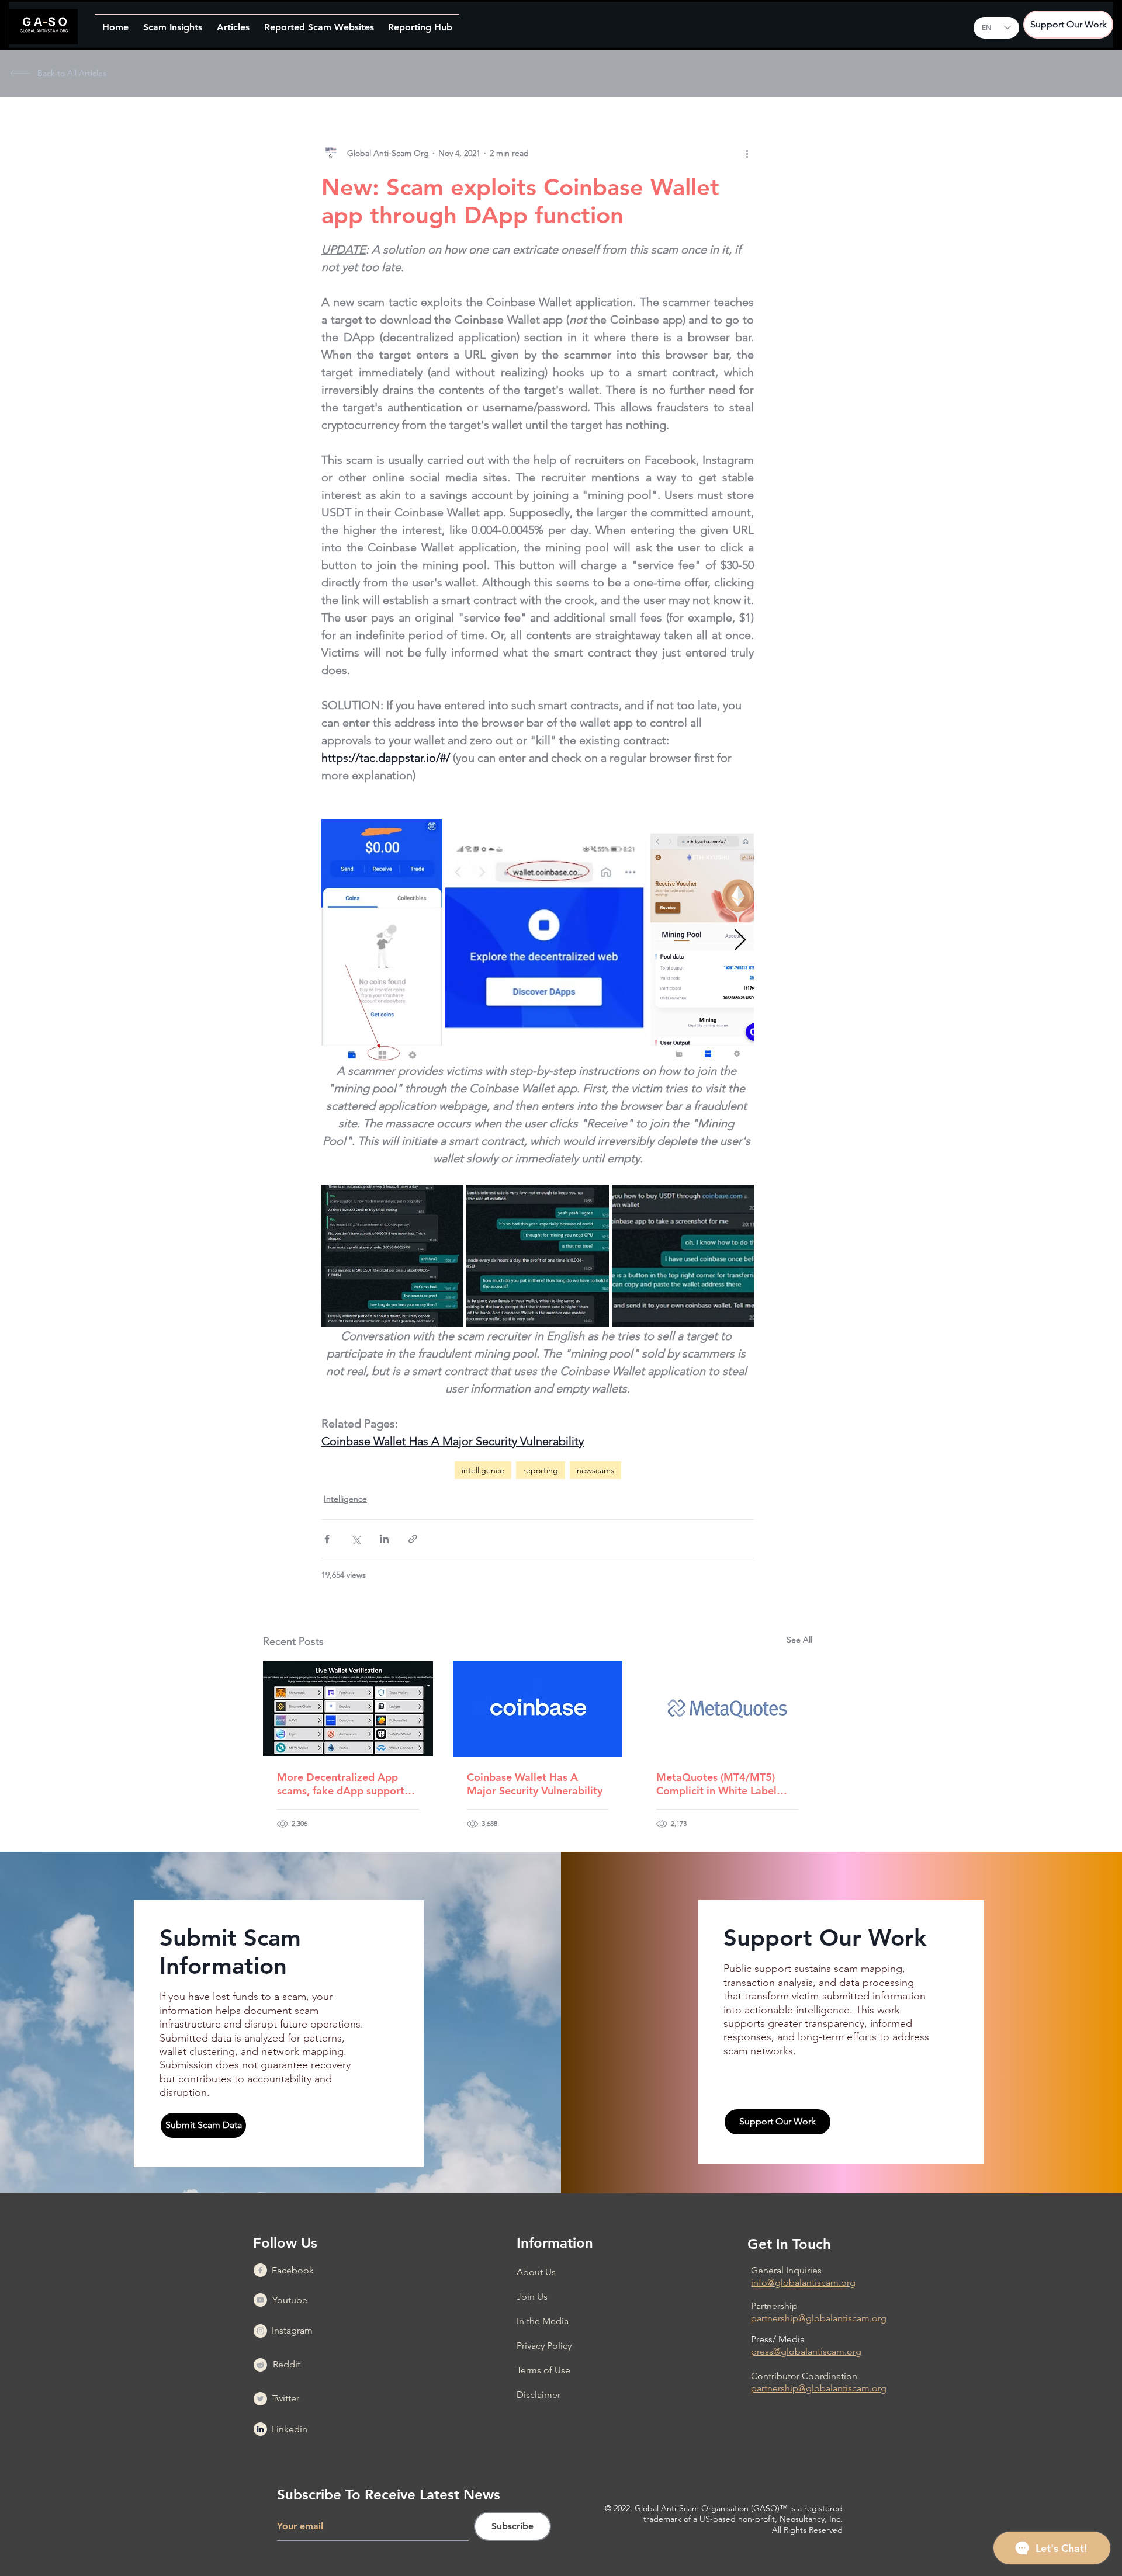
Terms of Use (543, 2370)
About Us (536, 2272)
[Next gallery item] (740, 941)
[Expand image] (382, 940)
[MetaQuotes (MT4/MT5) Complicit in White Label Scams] (727, 1709)
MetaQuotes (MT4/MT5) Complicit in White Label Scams (716, 1784)
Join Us (532, 2296)
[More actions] (747, 153)
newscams (595, 1470)
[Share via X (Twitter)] (356, 1539)
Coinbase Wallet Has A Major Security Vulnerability (535, 1784)
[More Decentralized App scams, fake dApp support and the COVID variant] (348, 1709)
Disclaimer (539, 2395)
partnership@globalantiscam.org (819, 2318)
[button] (172, 22)
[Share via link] (413, 1539)
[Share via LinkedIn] (384, 1539)
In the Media (543, 2321)
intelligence (483, 1470)
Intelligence (345, 1499)
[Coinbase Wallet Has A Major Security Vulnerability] (538, 1709)
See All (799, 1640)
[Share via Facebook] (327, 1539)
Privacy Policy (544, 2346)
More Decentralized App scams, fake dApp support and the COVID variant (341, 1784)
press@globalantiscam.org (806, 2351)
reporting (541, 1470)
